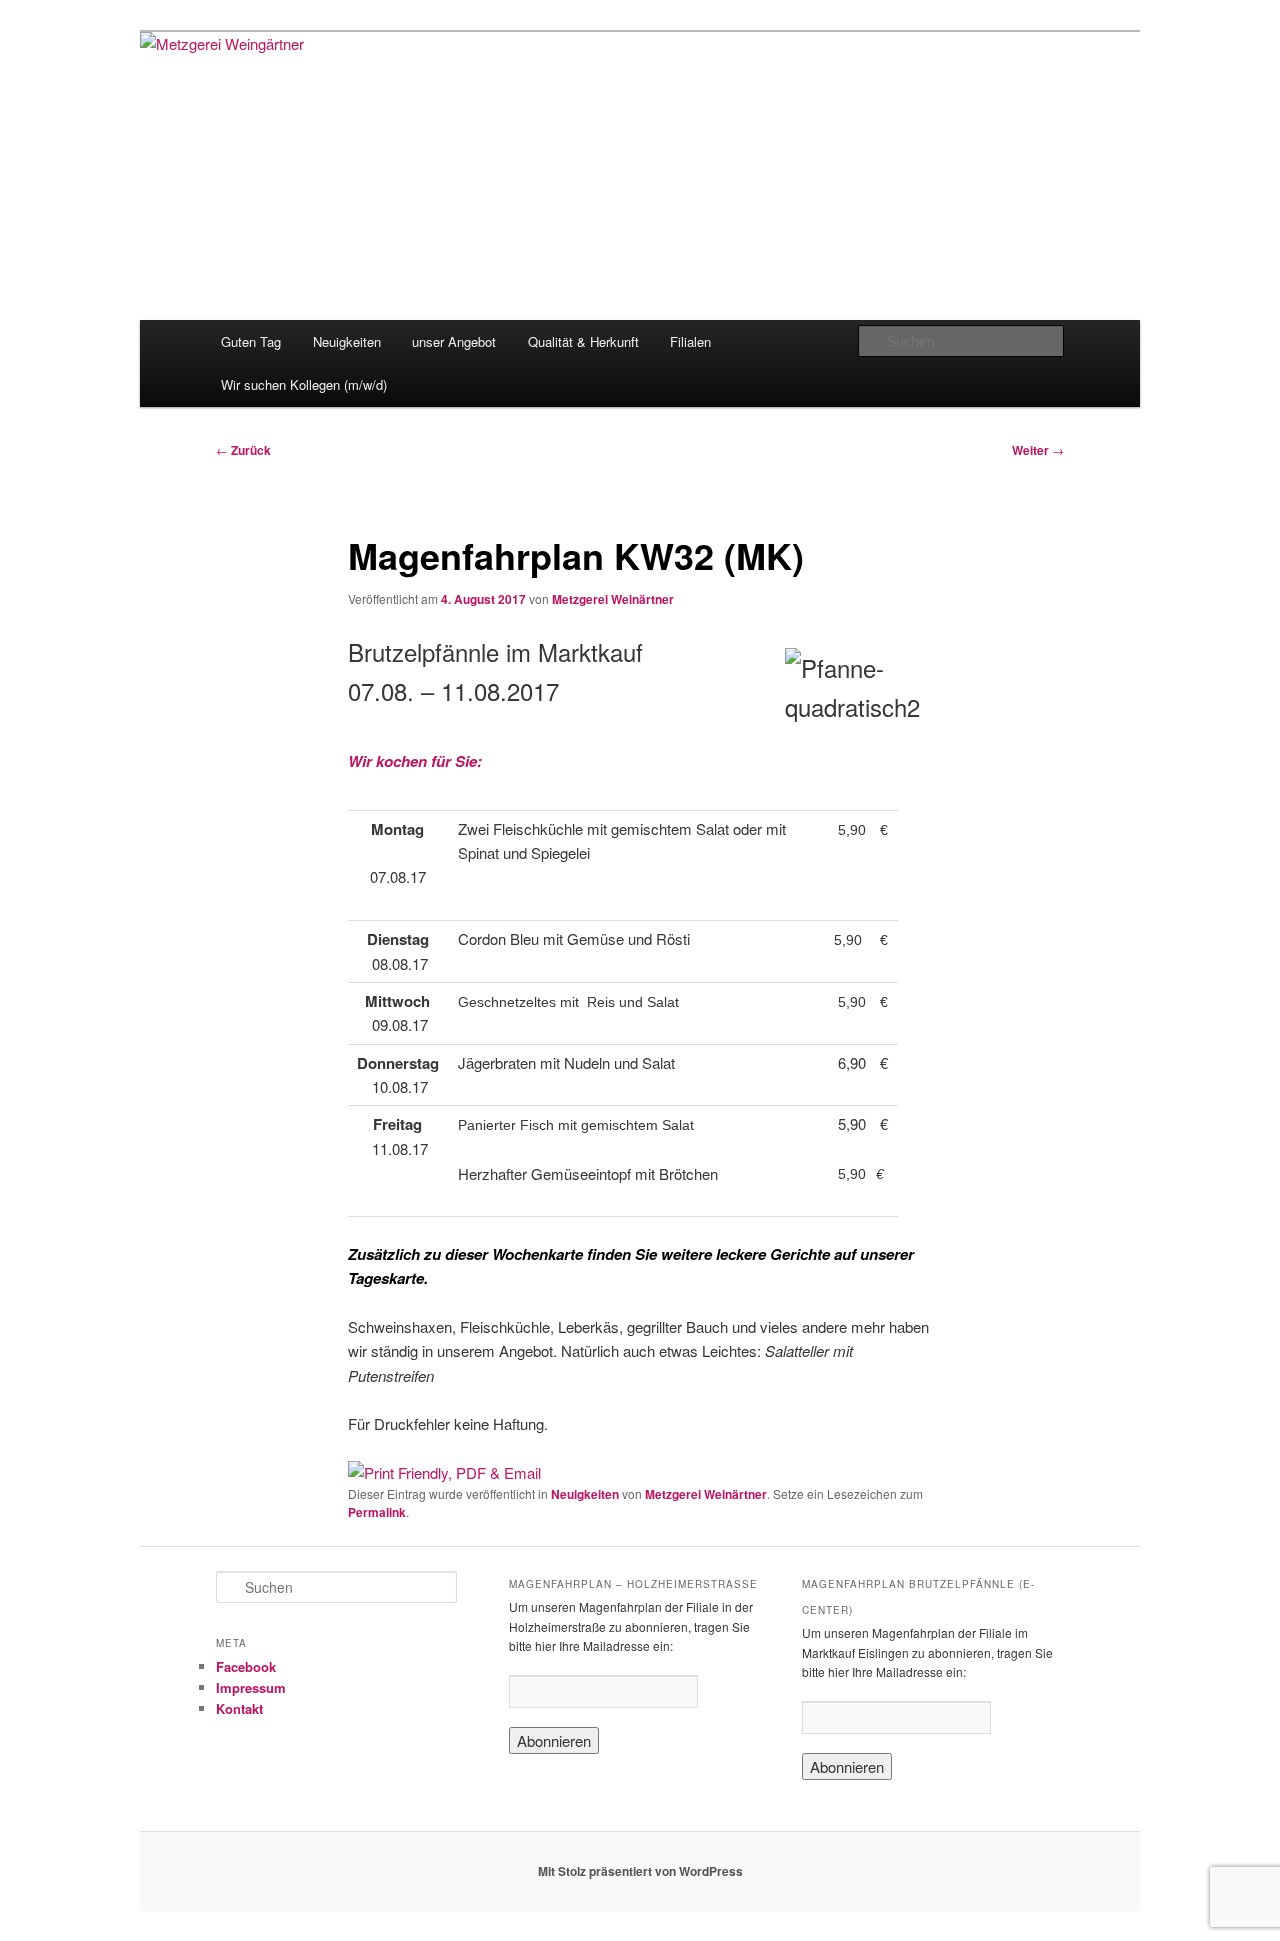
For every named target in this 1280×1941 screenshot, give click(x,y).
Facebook (246, 1666)
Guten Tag (251, 341)
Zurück (243, 450)
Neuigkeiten (347, 341)
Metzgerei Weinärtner (613, 599)
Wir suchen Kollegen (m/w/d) (304, 384)
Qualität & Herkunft (583, 341)
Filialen (690, 341)
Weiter (1038, 450)
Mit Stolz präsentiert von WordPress (640, 1871)
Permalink (377, 1512)
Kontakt (239, 1708)
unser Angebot (454, 341)
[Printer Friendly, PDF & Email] (444, 1472)
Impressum (251, 1687)
